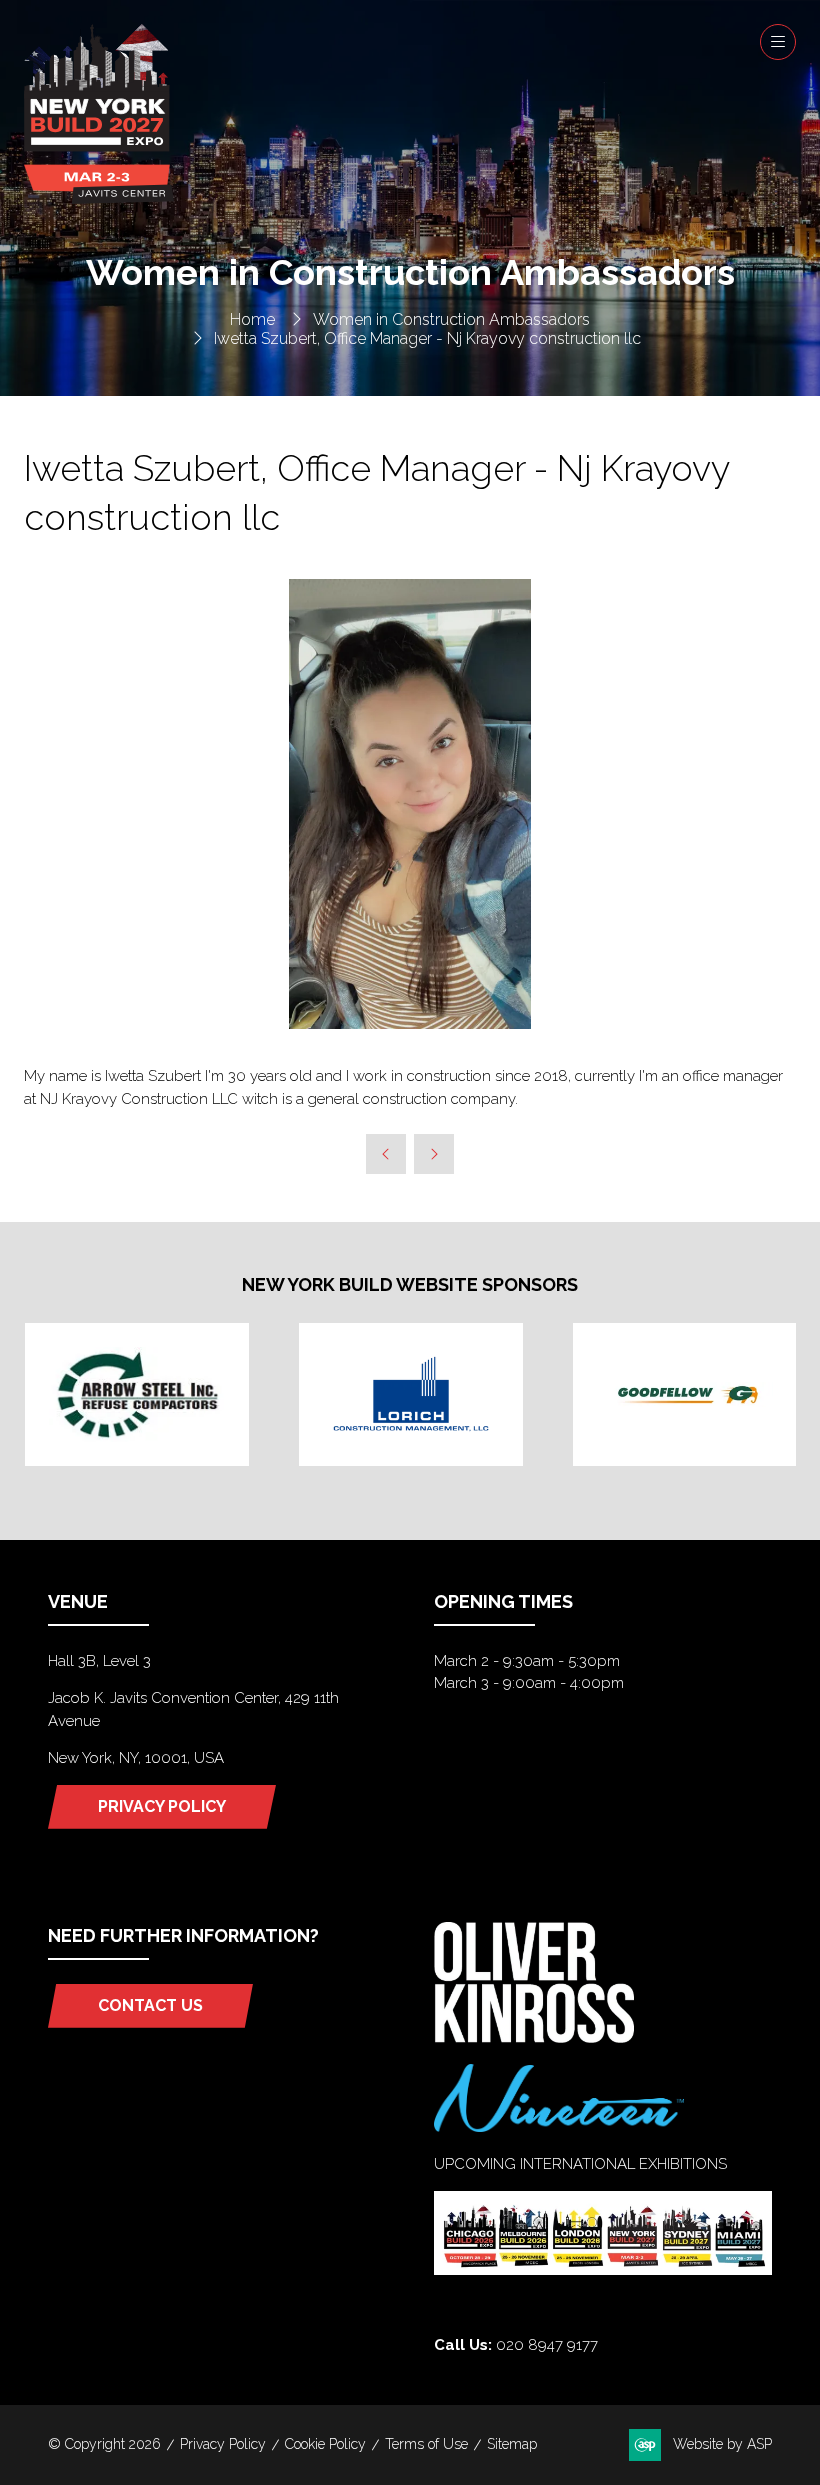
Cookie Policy (325, 2444)
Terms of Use (426, 2444)
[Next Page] (434, 1154)
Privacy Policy (223, 2444)
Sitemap (512, 2444)
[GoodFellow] (685, 1394)
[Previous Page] (386, 1154)
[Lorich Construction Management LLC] (411, 1394)
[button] (778, 42)
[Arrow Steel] (137, 1394)
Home (252, 319)
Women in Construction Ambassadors (451, 319)
